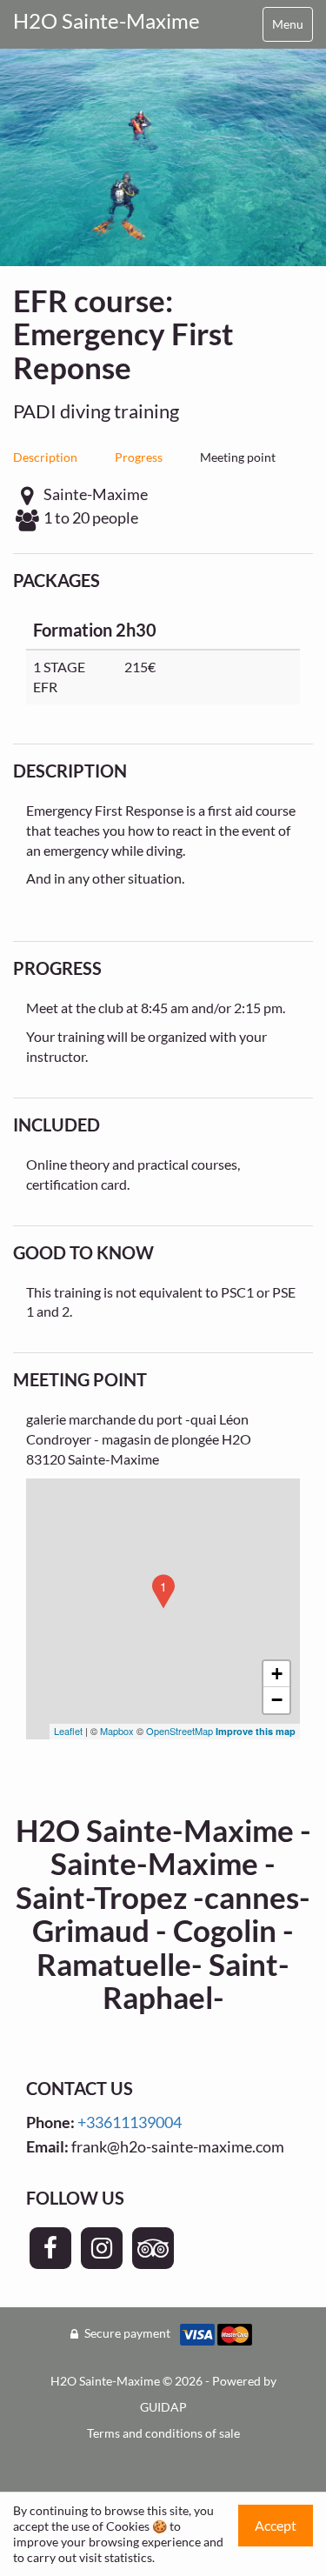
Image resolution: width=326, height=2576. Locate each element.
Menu (288, 24)
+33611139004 (130, 2122)
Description (45, 457)
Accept (276, 2525)
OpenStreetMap (180, 1731)
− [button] (277, 1700)
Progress (139, 457)
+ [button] (277, 1674)
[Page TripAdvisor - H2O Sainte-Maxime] (153, 2248)
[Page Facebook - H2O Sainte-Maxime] (50, 2248)
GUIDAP (163, 2407)
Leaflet (68, 1731)
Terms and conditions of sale (163, 2433)
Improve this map (256, 1731)
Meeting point (238, 457)
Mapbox (117, 1731)
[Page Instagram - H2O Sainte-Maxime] (102, 2248)
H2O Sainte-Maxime (106, 20)
